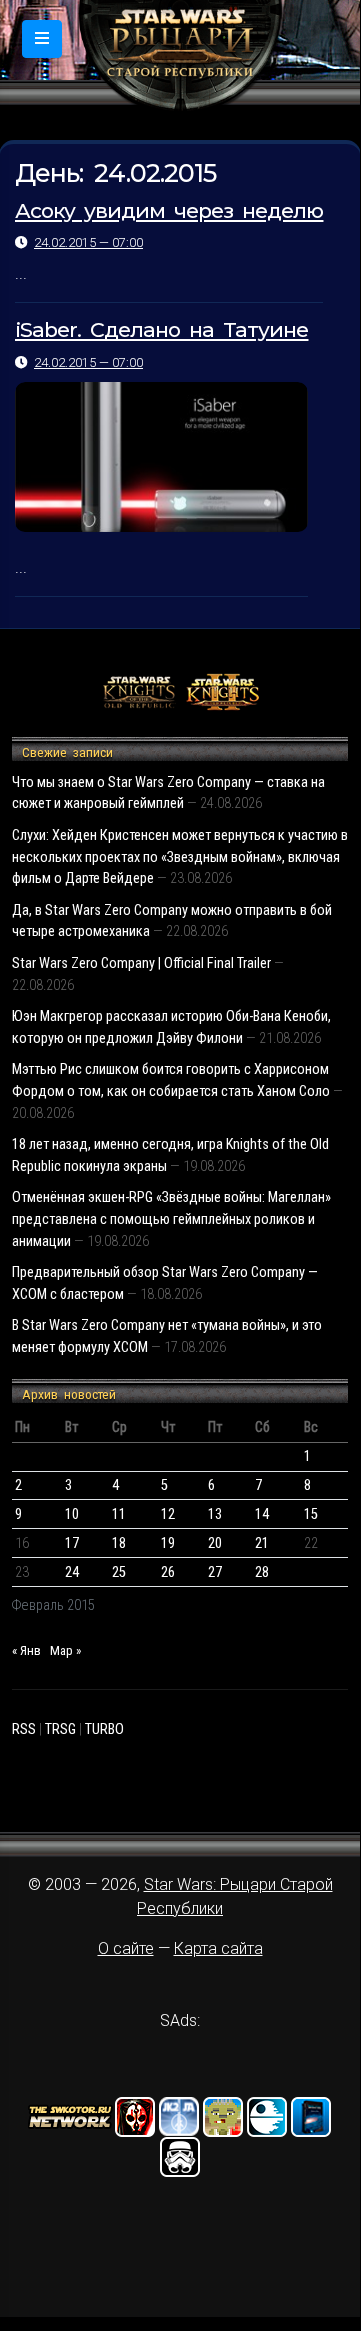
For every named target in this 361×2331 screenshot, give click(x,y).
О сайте (126, 1948)
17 (72, 1543)
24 (72, 1572)
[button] (42, 39)
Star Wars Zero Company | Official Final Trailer (141, 963)
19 (168, 1543)
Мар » (65, 1650)
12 (168, 1514)
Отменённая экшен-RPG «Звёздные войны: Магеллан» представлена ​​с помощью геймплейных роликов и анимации (171, 1219)
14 (262, 1514)
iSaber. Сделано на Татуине (161, 329)
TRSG (60, 1729)
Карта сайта (218, 1948)
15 (311, 1514)
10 (72, 1514)
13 (215, 1514)
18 (119, 1543)
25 (119, 1572)
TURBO (104, 1729)
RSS (24, 1729)
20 (215, 1543)
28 (262, 1572)
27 (215, 1572)
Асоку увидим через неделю (169, 210)
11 (119, 1514)
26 (168, 1572)
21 (262, 1543)
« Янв (26, 1650)
